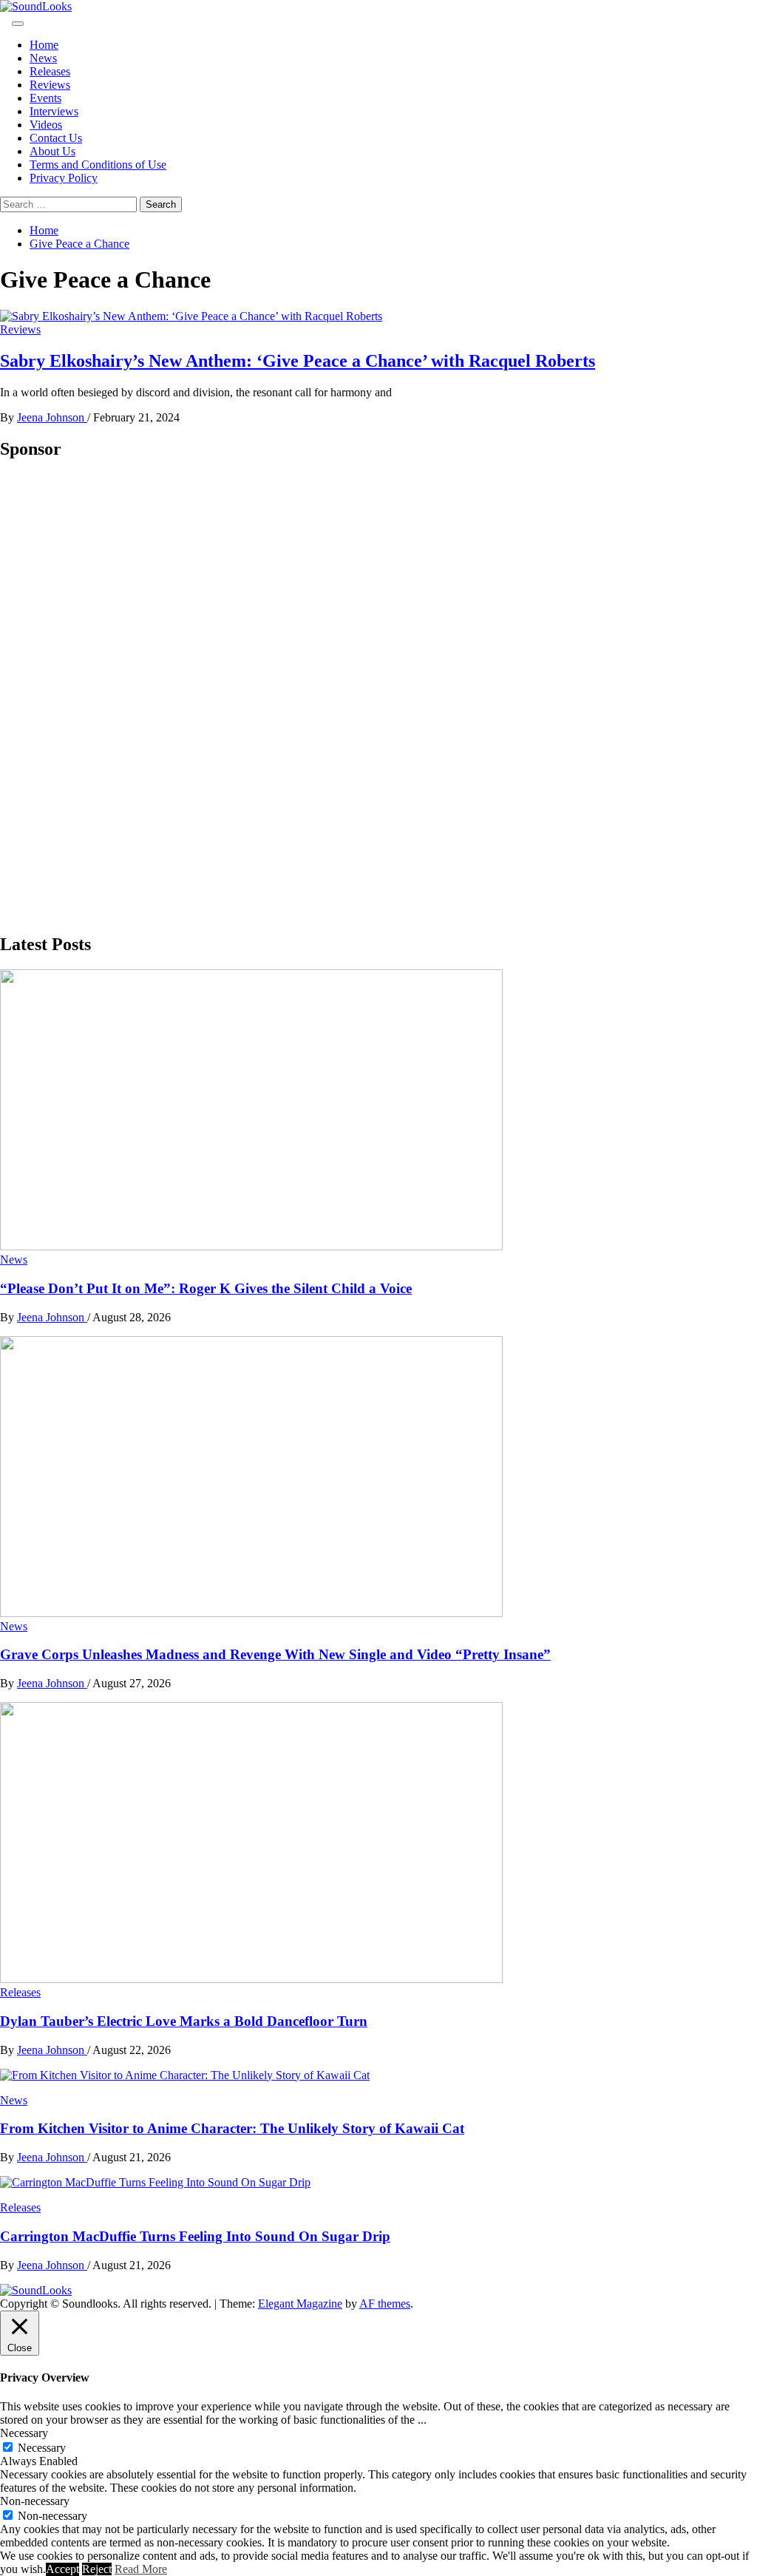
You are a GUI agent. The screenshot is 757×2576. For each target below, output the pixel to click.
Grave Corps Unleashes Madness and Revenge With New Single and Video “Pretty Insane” (275, 1654)
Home (44, 45)
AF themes (385, 2304)
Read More (141, 2569)
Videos (46, 125)
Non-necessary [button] (35, 2501)
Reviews (50, 85)
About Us (52, 151)
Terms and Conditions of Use (98, 165)
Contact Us (56, 138)
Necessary (42, 2448)
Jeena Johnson (52, 417)
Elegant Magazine (300, 2304)
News (43, 58)
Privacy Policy (64, 178)
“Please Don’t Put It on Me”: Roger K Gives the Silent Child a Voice (206, 1288)
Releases (50, 71)
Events (45, 98)
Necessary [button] (24, 2433)
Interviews (54, 111)
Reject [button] (97, 2569)
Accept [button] (62, 2569)
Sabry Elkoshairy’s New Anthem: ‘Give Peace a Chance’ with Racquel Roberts (298, 361)
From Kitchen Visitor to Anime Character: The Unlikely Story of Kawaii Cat (232, 2128)
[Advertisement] (111, 696)
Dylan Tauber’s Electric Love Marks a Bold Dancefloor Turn (184, 2021)
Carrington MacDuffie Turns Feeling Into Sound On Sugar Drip (195, 2236)
